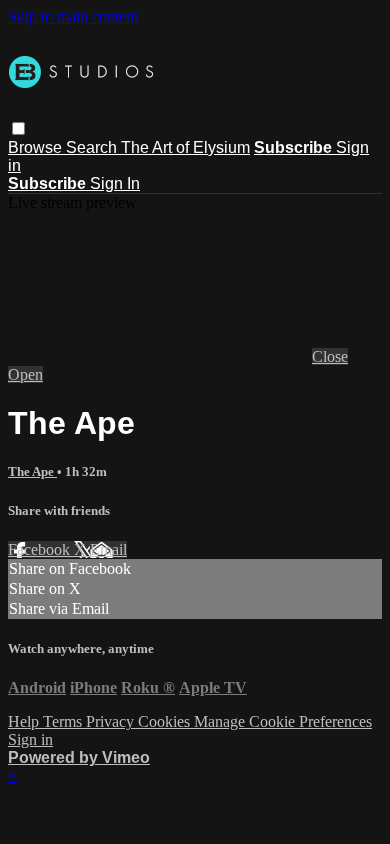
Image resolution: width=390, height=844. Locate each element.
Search (93, 147)
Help (25, 721)
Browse (37, 147)
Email (108, 549)
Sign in (30, 739)
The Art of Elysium (185, 147)
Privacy (112, 721)
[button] (18, 128)
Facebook (41, 549)
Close (330, 356)
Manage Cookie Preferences (283, 721)
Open (25, 374)
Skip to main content (73, 16)
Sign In (115, 183)
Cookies (166, 721)
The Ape (32, 471)
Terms (64, 721)
